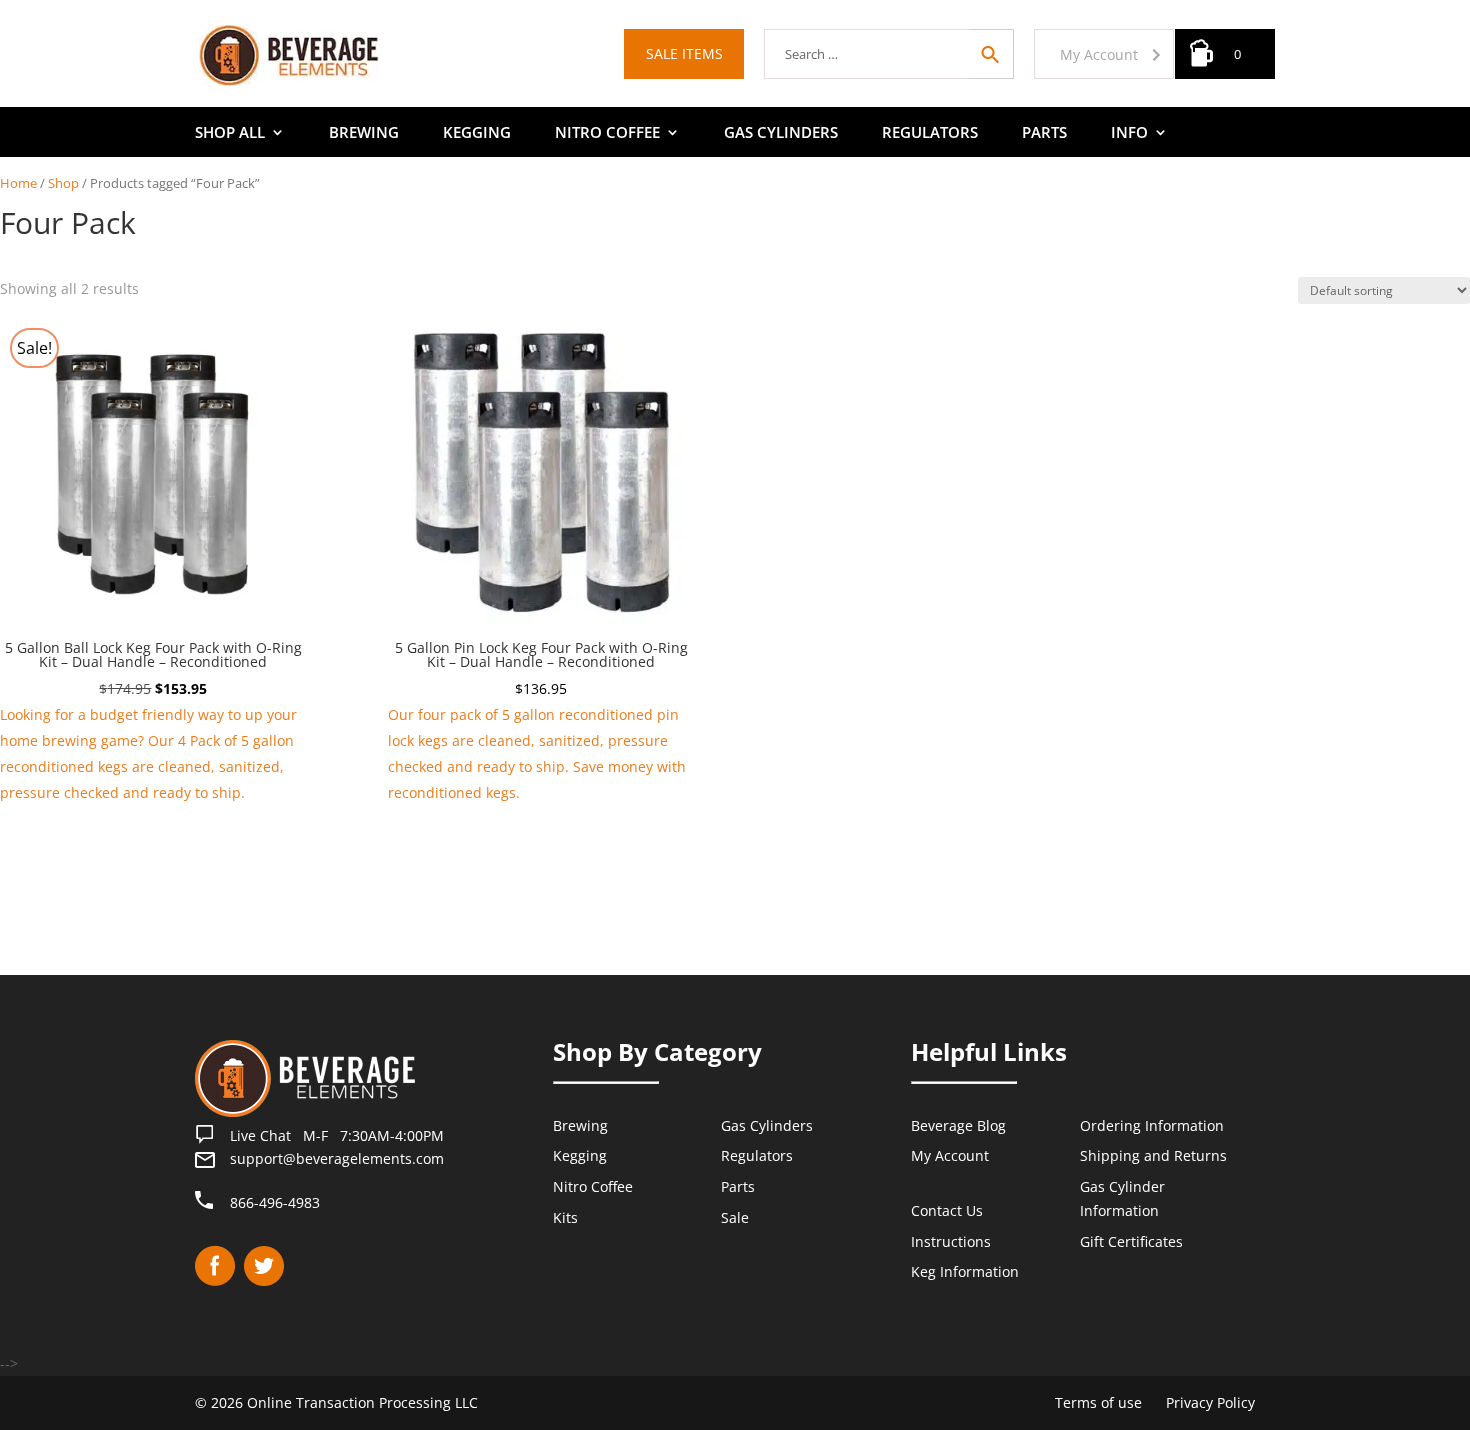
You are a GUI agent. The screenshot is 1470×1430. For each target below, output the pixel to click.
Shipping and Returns (1153, 1155)
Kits (565, 1217)
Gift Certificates (1131, 1241)
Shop (63, 183)
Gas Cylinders (781, 133)
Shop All (230, 133)
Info (1129, 133)
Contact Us (947, 1210)
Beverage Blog (958, 1125)
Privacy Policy (1210, 1402)
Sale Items (684, 53)
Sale (735, 1217)
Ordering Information (1152, 1125)
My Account (1099, 54)
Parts (1044, 133)
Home (18, 183)
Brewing (364, 133)
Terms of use (1098, 1402)
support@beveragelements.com (337, 1158)
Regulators (930, 133)
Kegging (477, 133)
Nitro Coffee (607, 133)
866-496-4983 (275, 1202)
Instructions (951, 1241)
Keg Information (965, 1271)
